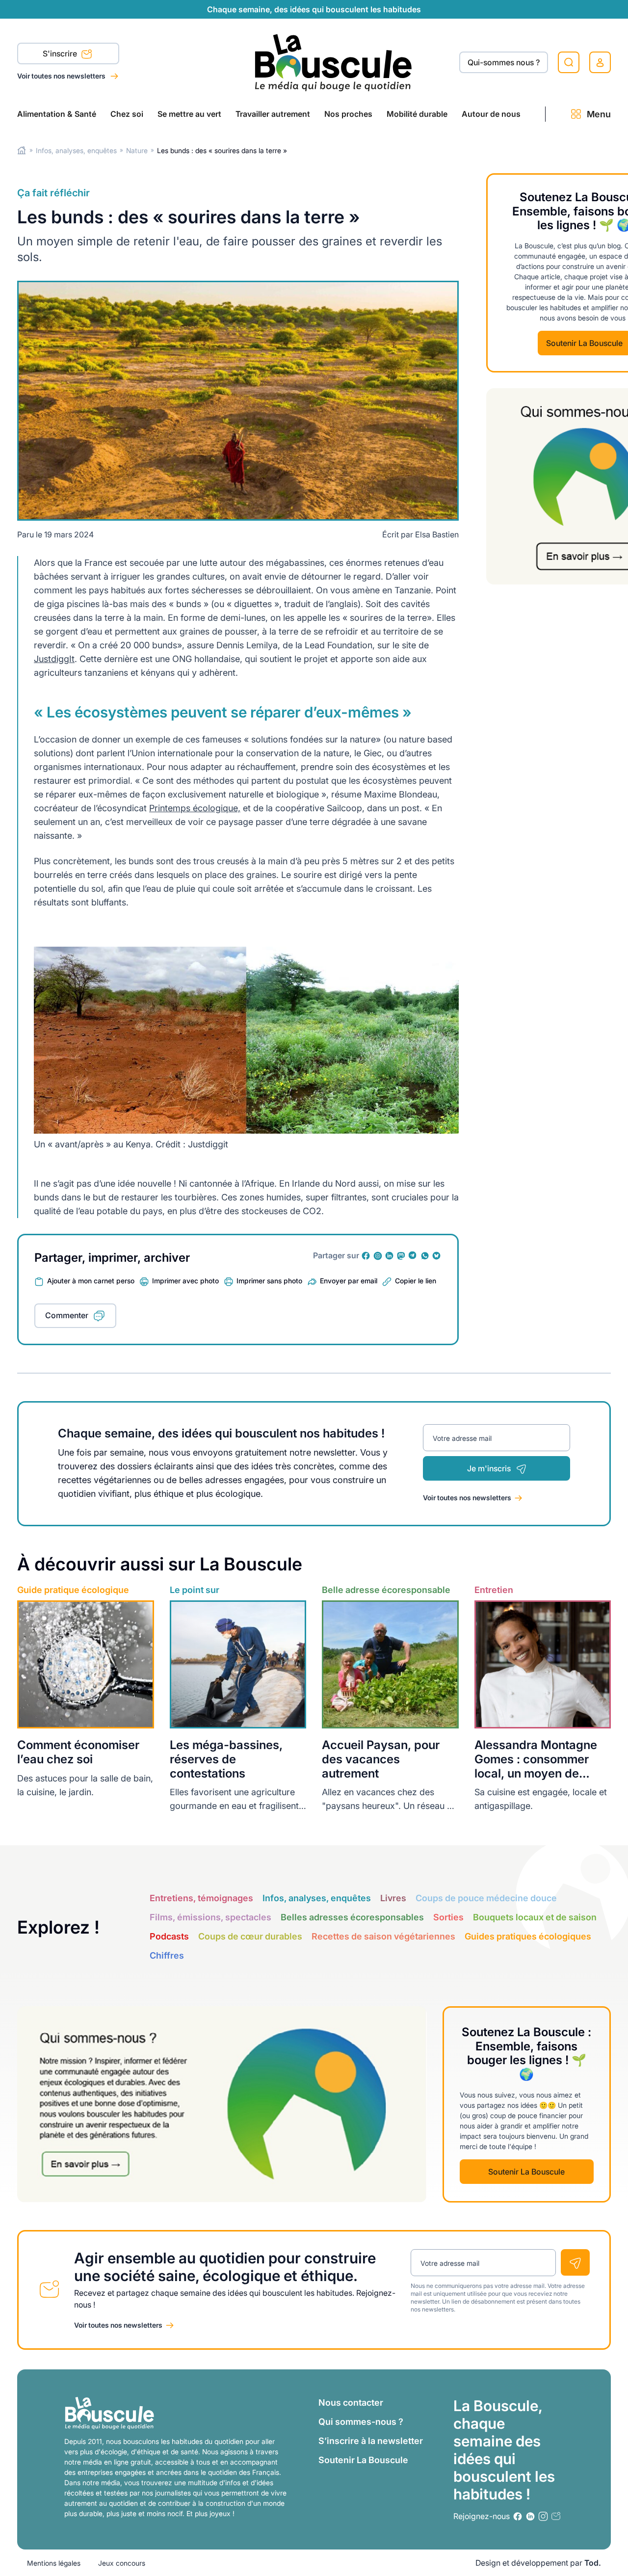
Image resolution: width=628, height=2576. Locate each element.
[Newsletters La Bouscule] (556, 2516)
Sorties (448, 1917)
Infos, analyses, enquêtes (76, 150)
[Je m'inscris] (575, 2262)
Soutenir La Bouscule (526, 2172)
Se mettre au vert (189, 114)
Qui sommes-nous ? (361, 2422)
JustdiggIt (54, 659)
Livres (393, 1898)
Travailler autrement (273, 114)
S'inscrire (61, 53)
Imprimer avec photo (185, 1281)
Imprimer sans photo (269, 1281)
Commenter (67, 1315)
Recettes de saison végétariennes (383, 1936)
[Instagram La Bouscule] (378, 1256)
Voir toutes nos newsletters (62, 76)
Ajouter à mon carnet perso (91, 1281)
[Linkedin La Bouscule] (390, 1256)
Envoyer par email (349, 1281)
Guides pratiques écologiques (528, 1936)
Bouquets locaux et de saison (535, 1917)
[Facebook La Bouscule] (366, 1256)
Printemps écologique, (195, 808)
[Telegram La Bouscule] (413, 1256)
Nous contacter (351, 2403)
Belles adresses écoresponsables (352, 1917)
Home (22, 150)
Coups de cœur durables (250, 1936)
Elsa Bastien (437, 534)
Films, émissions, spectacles (210, 1917)
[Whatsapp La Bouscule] (425, 1256)
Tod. (593, 2563)
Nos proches (348, 114)
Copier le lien (416, 1281)
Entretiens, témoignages (201, 1898)
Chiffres (167, 1955)
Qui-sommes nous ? (504, 62)
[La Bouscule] (333, 62)
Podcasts (169, 1936)
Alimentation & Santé (57, 114)
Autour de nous (491, 114)
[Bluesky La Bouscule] (437, 1256)
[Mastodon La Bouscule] (401, 1256)
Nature (137, 150)
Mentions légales (54, 2563)
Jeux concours (122, 2563)
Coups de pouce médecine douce (486, 1898)
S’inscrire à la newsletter (371, 2441)
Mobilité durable (417, 114)
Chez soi (127, 114)
